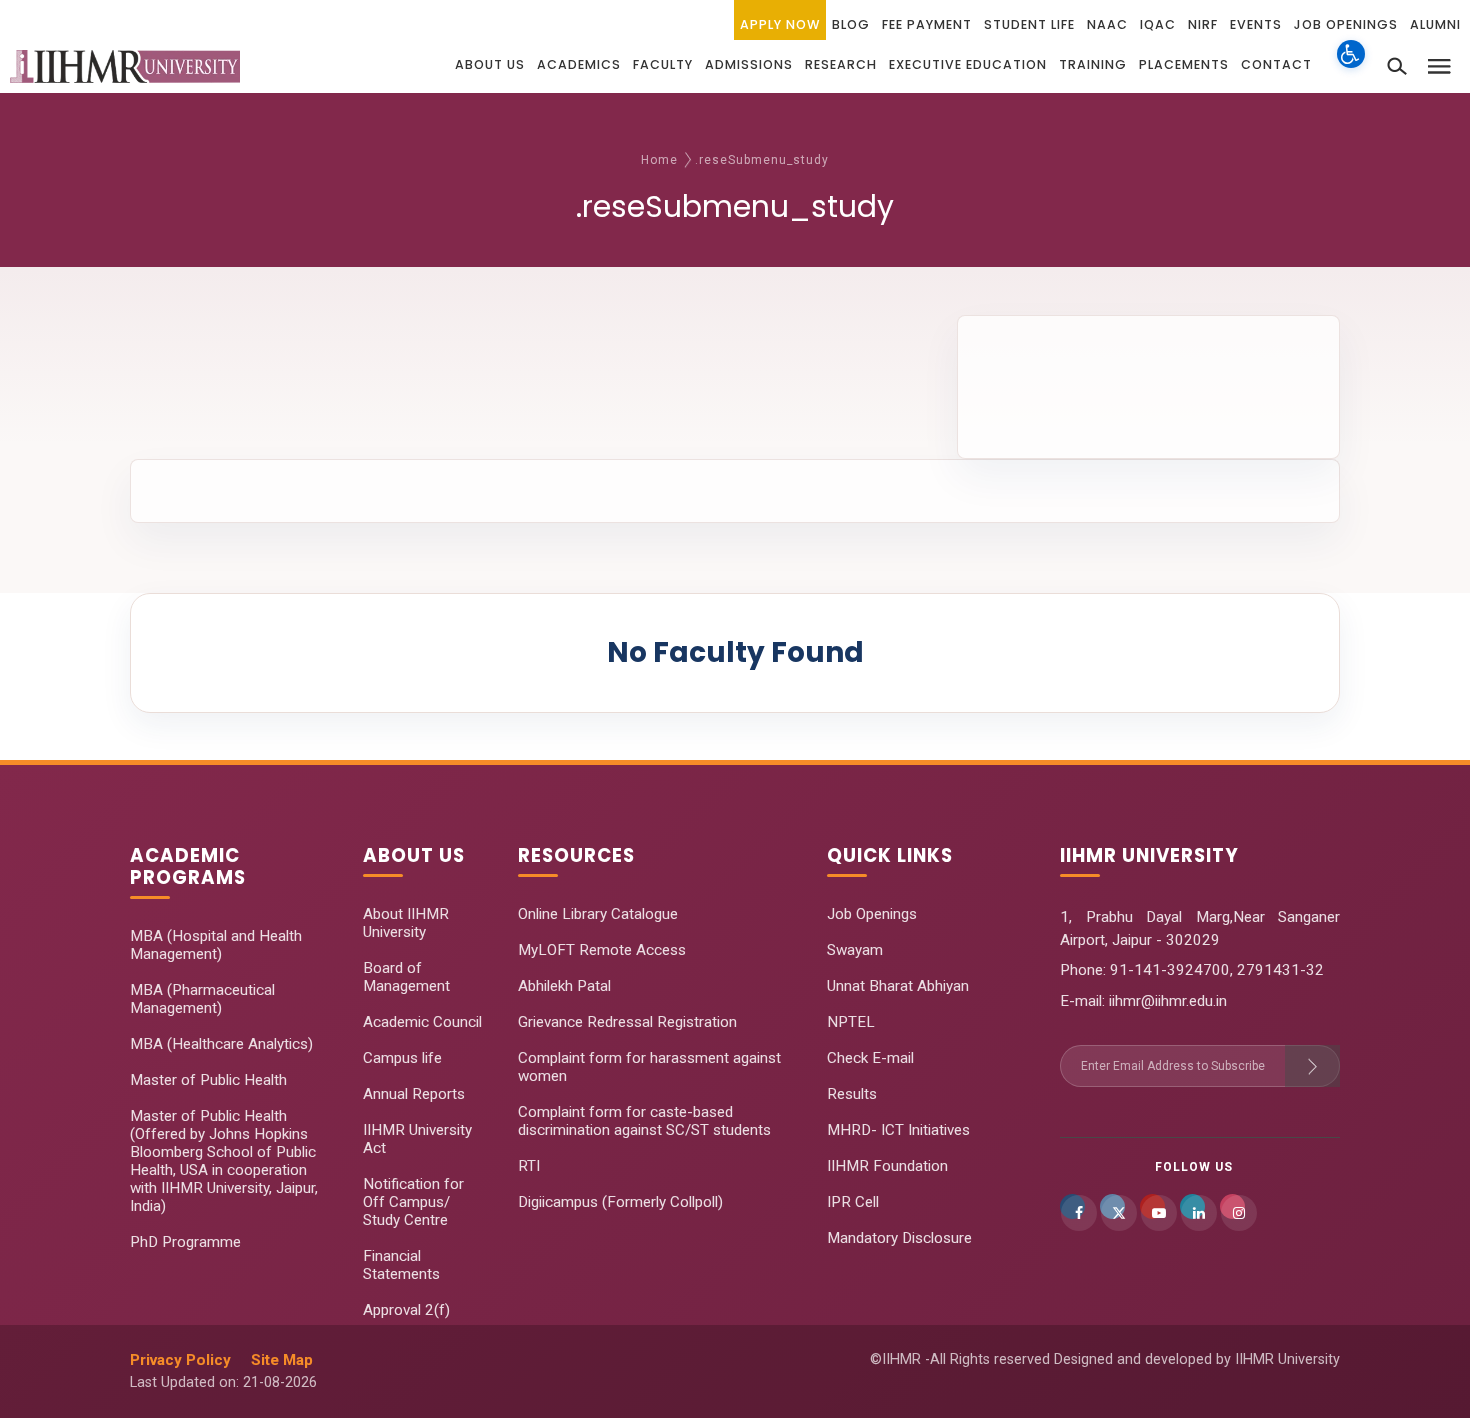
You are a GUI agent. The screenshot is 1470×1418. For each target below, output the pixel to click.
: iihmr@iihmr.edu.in (1164, 1001)
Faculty (663, 64)
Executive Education (968, 64)
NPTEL (851, 1022)
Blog (851, 24)
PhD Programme (185, 1242)
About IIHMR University (406, 923)
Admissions (749, 64)
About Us (490, 64)
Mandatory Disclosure (899, 1238)
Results (852, 1094)
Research (841, 64)
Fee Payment (927, 24)
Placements (1184, 64)
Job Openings (1346, 24)
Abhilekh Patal (564, 986)
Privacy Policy (180, 1360)
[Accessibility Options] (1351, 65)
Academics (579, 64)
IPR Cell (853, 1202)
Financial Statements (401, 1265)
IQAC (1158, 24)
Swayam (855, 950)
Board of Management (406, 977)
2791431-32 (1280, 970)
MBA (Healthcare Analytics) (221, 1044)
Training (1093, 64)
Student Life (1029, 24)
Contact (1276, 64)
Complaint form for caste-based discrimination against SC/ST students (644, 1121)
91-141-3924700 (1168, 970)
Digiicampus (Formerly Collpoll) (620, 1202)
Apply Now (780, 24)
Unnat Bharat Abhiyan (898, 986)
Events (1256, 24)
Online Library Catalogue (598, 914)
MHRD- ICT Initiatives (898, 1130)
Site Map (282, 1360)
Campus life (402, 1058)
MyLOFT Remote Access (602, 950)
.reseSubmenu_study (762, 160)
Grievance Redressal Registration (627, 1022)
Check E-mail (870, 1058)
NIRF (1203, 24)
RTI (529, 1166)
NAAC (1107, 24)
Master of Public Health (208, 1080)
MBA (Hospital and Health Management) (216, 945)
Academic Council (422, 1022)
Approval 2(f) (406, 1310)
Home (659, 160)
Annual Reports (414, 1094)
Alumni (1435, 24)
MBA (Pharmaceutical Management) (202, 999)
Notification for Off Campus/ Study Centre (413, 1202)
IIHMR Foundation (887, 1166)
